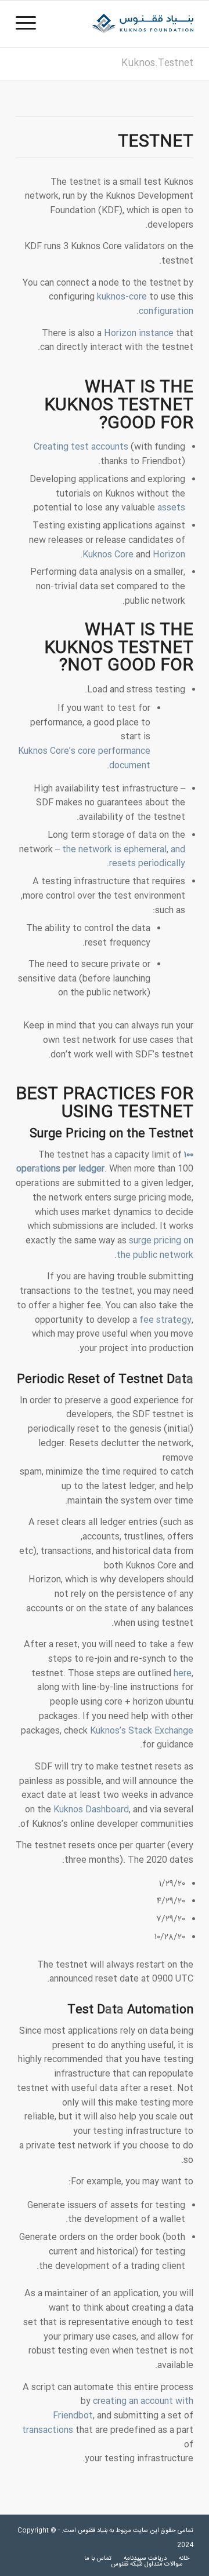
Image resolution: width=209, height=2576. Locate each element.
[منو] (30, 24)
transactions (48, 2430)
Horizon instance (139, 333)
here (183, 1674)
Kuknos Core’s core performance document (84, 758)
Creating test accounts (81, 447)
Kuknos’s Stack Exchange (142, 1731)
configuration (166, 311)
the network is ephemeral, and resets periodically (124, 857)
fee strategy (165, 1320)
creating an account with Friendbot (123, 2409)
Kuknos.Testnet (157, 63)
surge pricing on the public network (155, 1248)
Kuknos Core (108, 555)
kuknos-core (122, 297)
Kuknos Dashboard (91, 1810)
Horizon (169, 555)
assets (171, 508)
